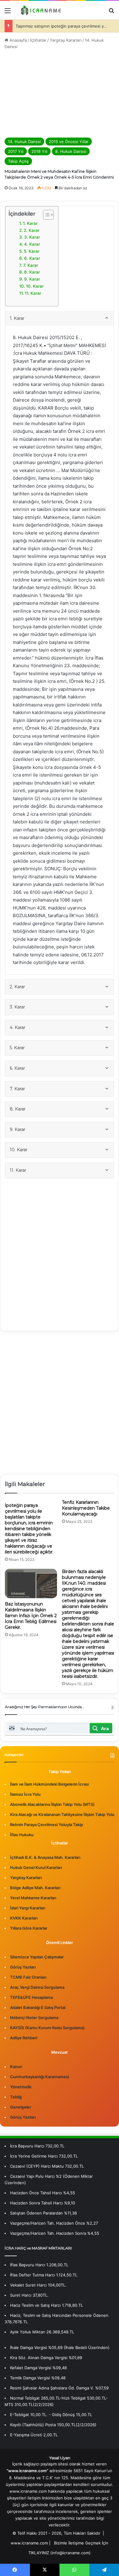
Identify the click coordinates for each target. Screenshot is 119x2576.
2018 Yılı (39, 151)
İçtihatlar (38, 40)
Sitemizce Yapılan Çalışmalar (37, 1957)
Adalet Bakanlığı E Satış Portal (38, 2007)
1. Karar (30, 223)
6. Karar (32, 258)
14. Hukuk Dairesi (24, 142)
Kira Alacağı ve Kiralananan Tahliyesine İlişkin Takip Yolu (62, 1814)
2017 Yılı (16, 151)
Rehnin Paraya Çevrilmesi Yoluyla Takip (47, 1825)
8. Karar (32, 272)
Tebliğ (16, 2097)
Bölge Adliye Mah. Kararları (35, 1888)
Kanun (16, 2067)
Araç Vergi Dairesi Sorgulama (37, 1987)
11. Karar (33, 293)
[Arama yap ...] (111, 13)
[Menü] (8, 13)
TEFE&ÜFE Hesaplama (31, 1997)
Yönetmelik (21, 2087)
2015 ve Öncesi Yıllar (69, 142)
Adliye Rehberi (24, 2038)
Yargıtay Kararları (66, 40)
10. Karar (35, 286)
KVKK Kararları (24, 1918)
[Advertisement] (60, 94)
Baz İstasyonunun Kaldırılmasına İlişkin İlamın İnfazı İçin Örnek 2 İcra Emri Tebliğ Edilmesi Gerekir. (31, 1616)
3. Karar (32, 237)
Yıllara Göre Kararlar (29, 1928)
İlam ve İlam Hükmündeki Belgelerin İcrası (49, 1784)
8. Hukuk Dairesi (71, 151)
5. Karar (32, 251)
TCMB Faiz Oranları (28, 1977)
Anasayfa (18, 40)
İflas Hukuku (22, 1835)
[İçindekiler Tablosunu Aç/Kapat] (45, 215)
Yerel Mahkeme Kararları (33, 1898)
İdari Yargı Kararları (28, 1908)
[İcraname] (40, 10)
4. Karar (32, 244)
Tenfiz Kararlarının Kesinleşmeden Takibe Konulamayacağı (86, 1508)
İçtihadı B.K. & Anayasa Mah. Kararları (45, 1857)
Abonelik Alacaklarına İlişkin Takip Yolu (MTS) (52, 1804)
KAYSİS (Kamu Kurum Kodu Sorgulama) (47, 2028)
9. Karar (32, 279)
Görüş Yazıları (23, 1967)
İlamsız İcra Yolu (25, 1794)
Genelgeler (21, 2107)
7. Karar (31, 265)
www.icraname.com (29, 2543)
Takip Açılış (18, 161)
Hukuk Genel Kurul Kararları (36, 1867)
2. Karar (32, 230)
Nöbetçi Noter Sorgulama (34, 2018)
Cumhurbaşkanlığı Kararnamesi (40, 2077)
